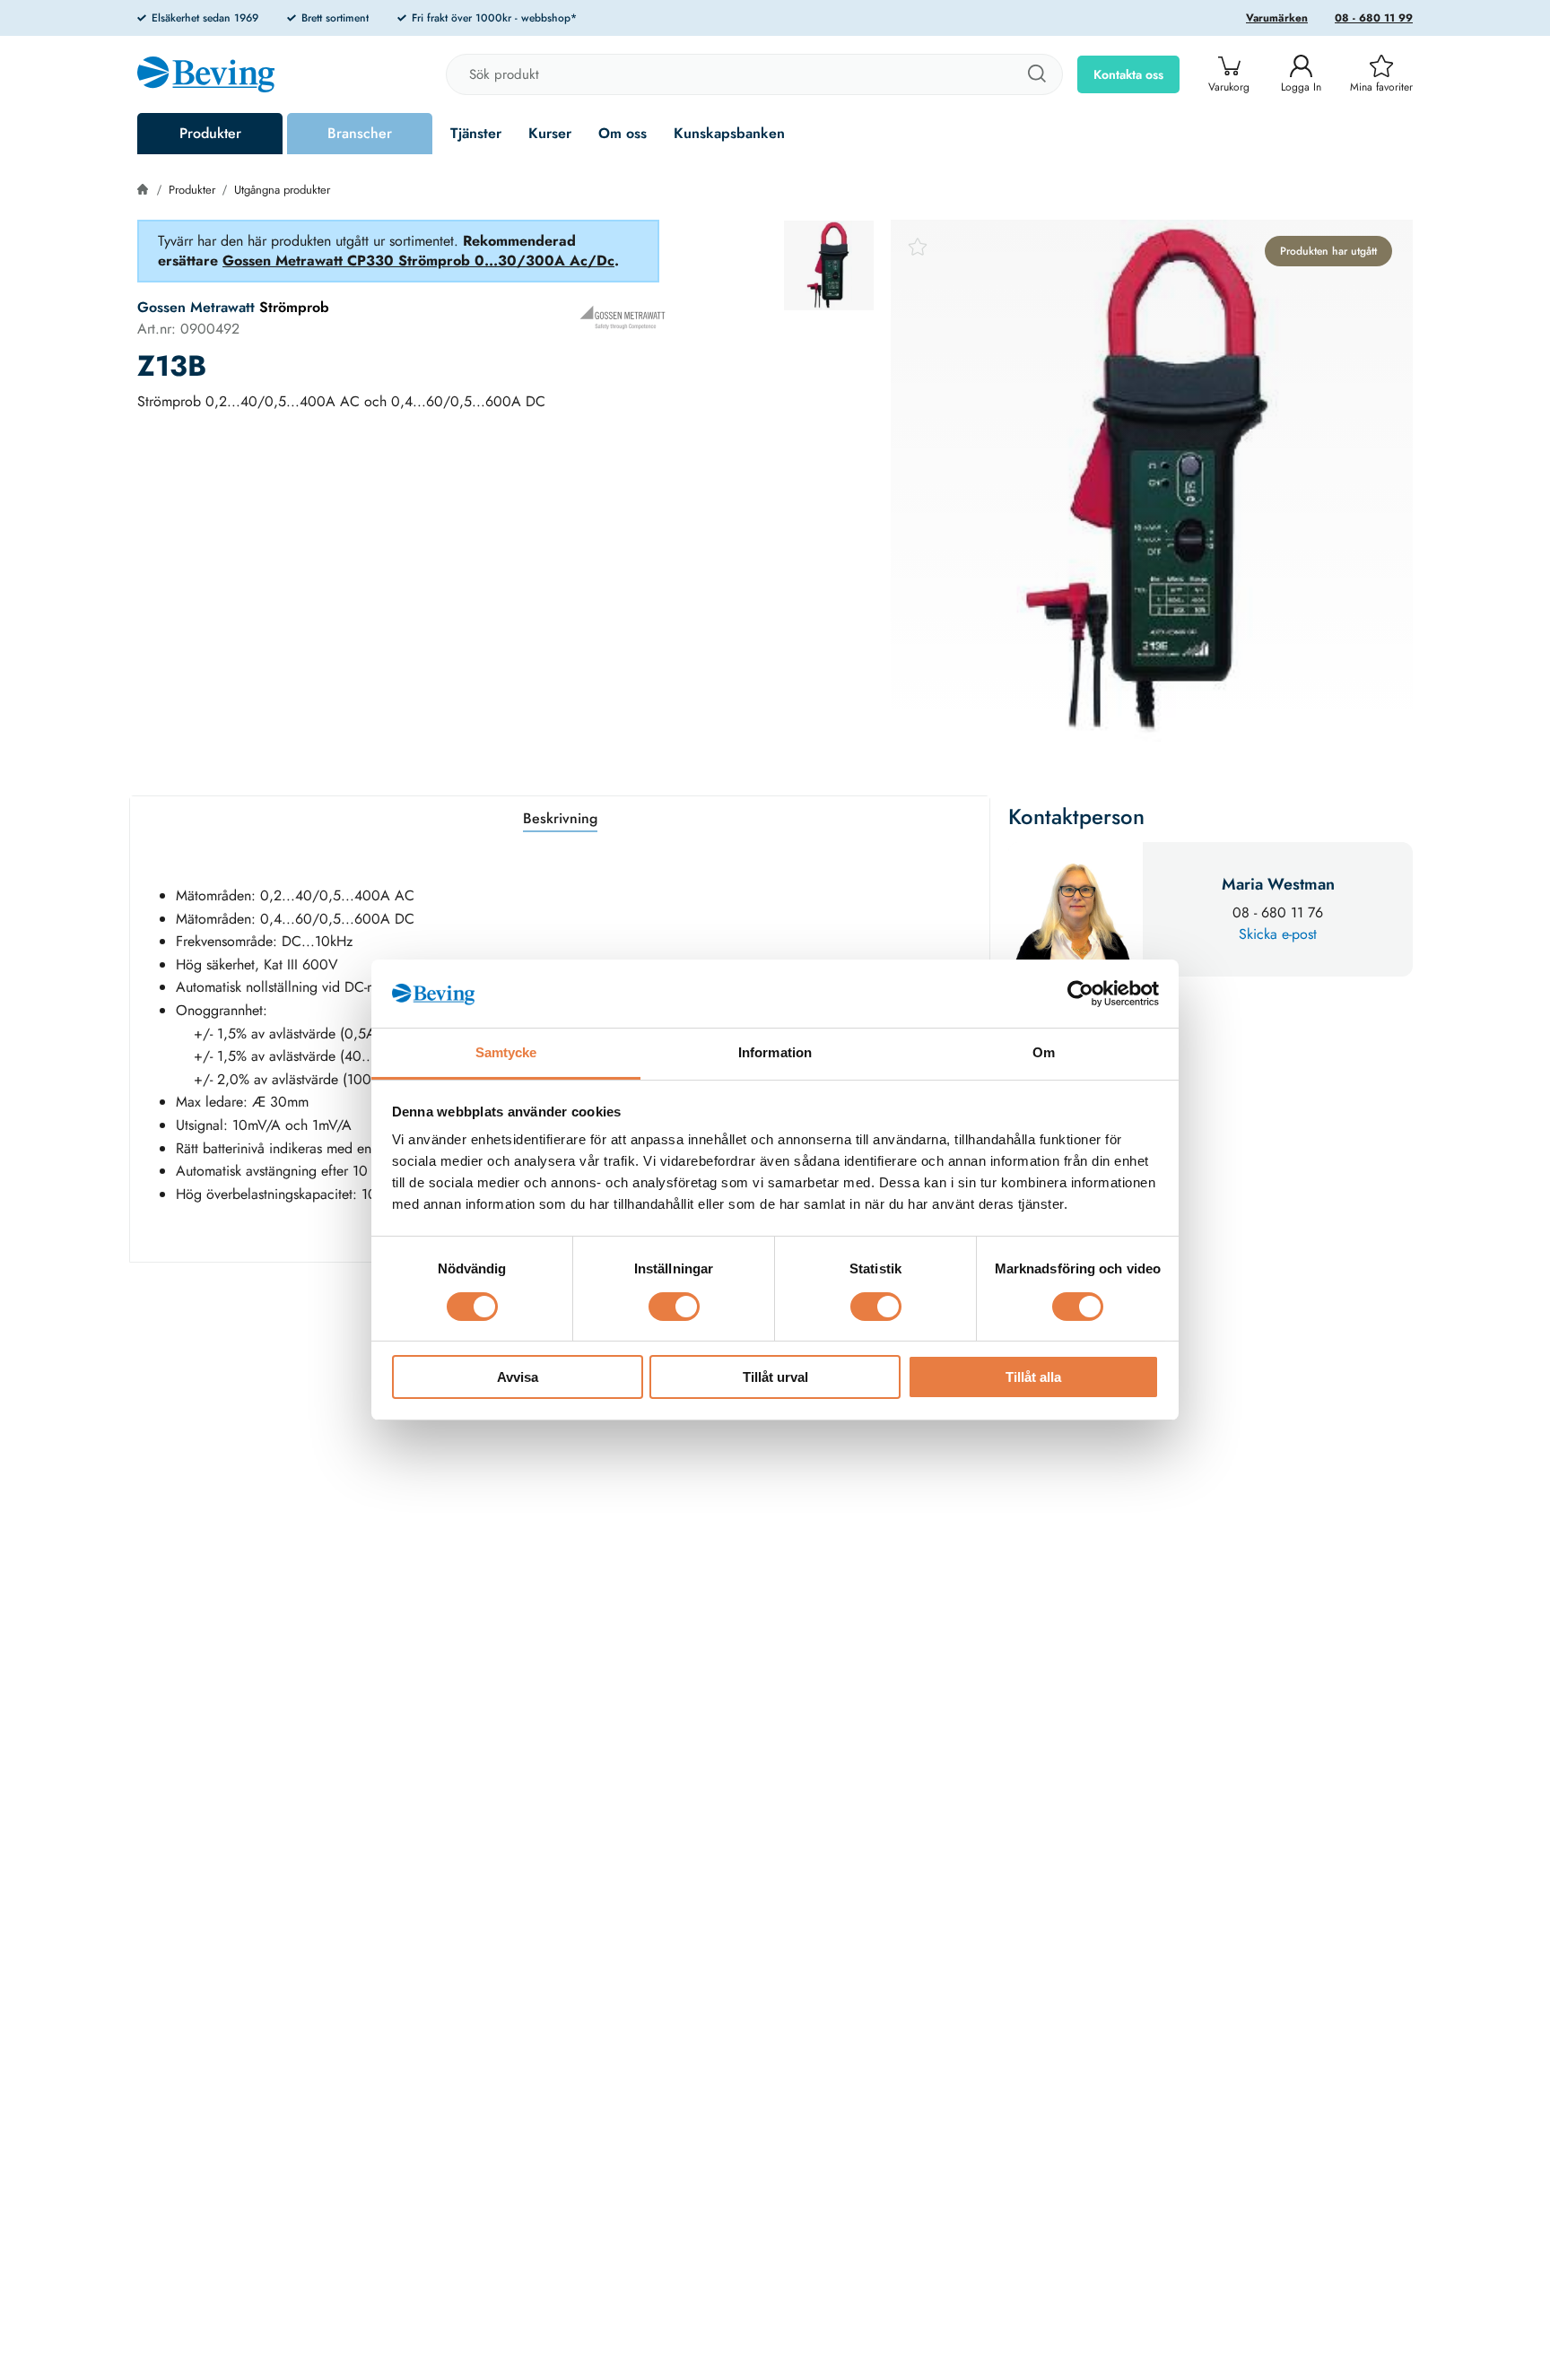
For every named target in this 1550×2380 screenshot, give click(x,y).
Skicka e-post (1278, 934)
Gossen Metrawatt (196, 307)
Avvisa (518, 1378)
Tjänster (476, 133)
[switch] (674, 1307)
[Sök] (1036, 74)
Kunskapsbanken (729, 133)
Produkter (210, 133)
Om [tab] (1044, 1053)
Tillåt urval (775, 1378)
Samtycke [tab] (506, 1053)
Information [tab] (775, 1053)
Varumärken (1277, 18)
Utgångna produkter (282, 190)
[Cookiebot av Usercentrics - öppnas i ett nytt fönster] (1080, 994)
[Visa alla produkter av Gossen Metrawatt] (623, 317)
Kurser (550, 133)
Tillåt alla (1033, 1378)
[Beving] (206, 77)
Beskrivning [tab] (560, 818)
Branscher (360, 133)
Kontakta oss (1128, 74)
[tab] (829, 265)
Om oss (623, 133)
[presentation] (829, 265)
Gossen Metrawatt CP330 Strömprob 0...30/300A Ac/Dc (418, 261)
